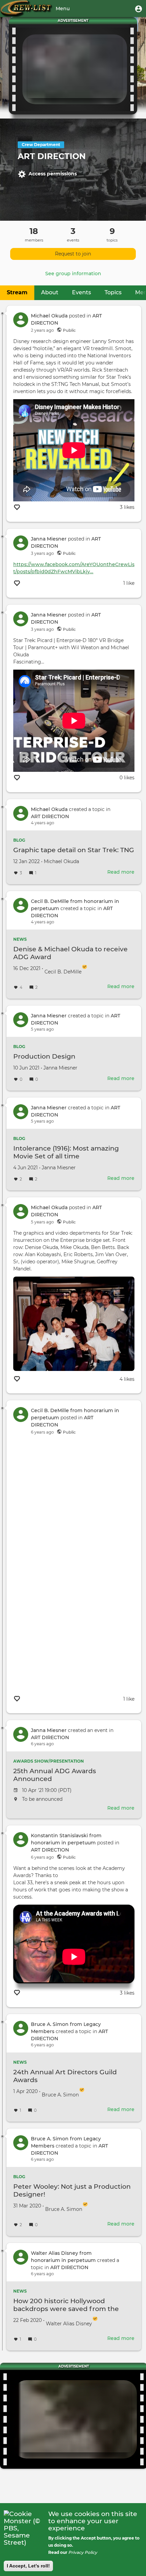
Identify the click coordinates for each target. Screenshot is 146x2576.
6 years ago (42, 1432)
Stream (17, 292)
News (20, 939)
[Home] (26, 9)
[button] (139, 9)
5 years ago (42, 1029)
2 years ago (42, 330)
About (50, 292)
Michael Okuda (49, 316)
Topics (113, 292)
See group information (73, 274)
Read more (121, 872)
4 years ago (43, 823)
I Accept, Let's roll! (28, 2566)
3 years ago (42, 553)
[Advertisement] (75, 68)
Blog (19, 840)
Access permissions (53, 173)
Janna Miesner (49, 539)
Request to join (73, 254)
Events (81, 292)
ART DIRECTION (50, 816)
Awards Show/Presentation (49, 1761)
